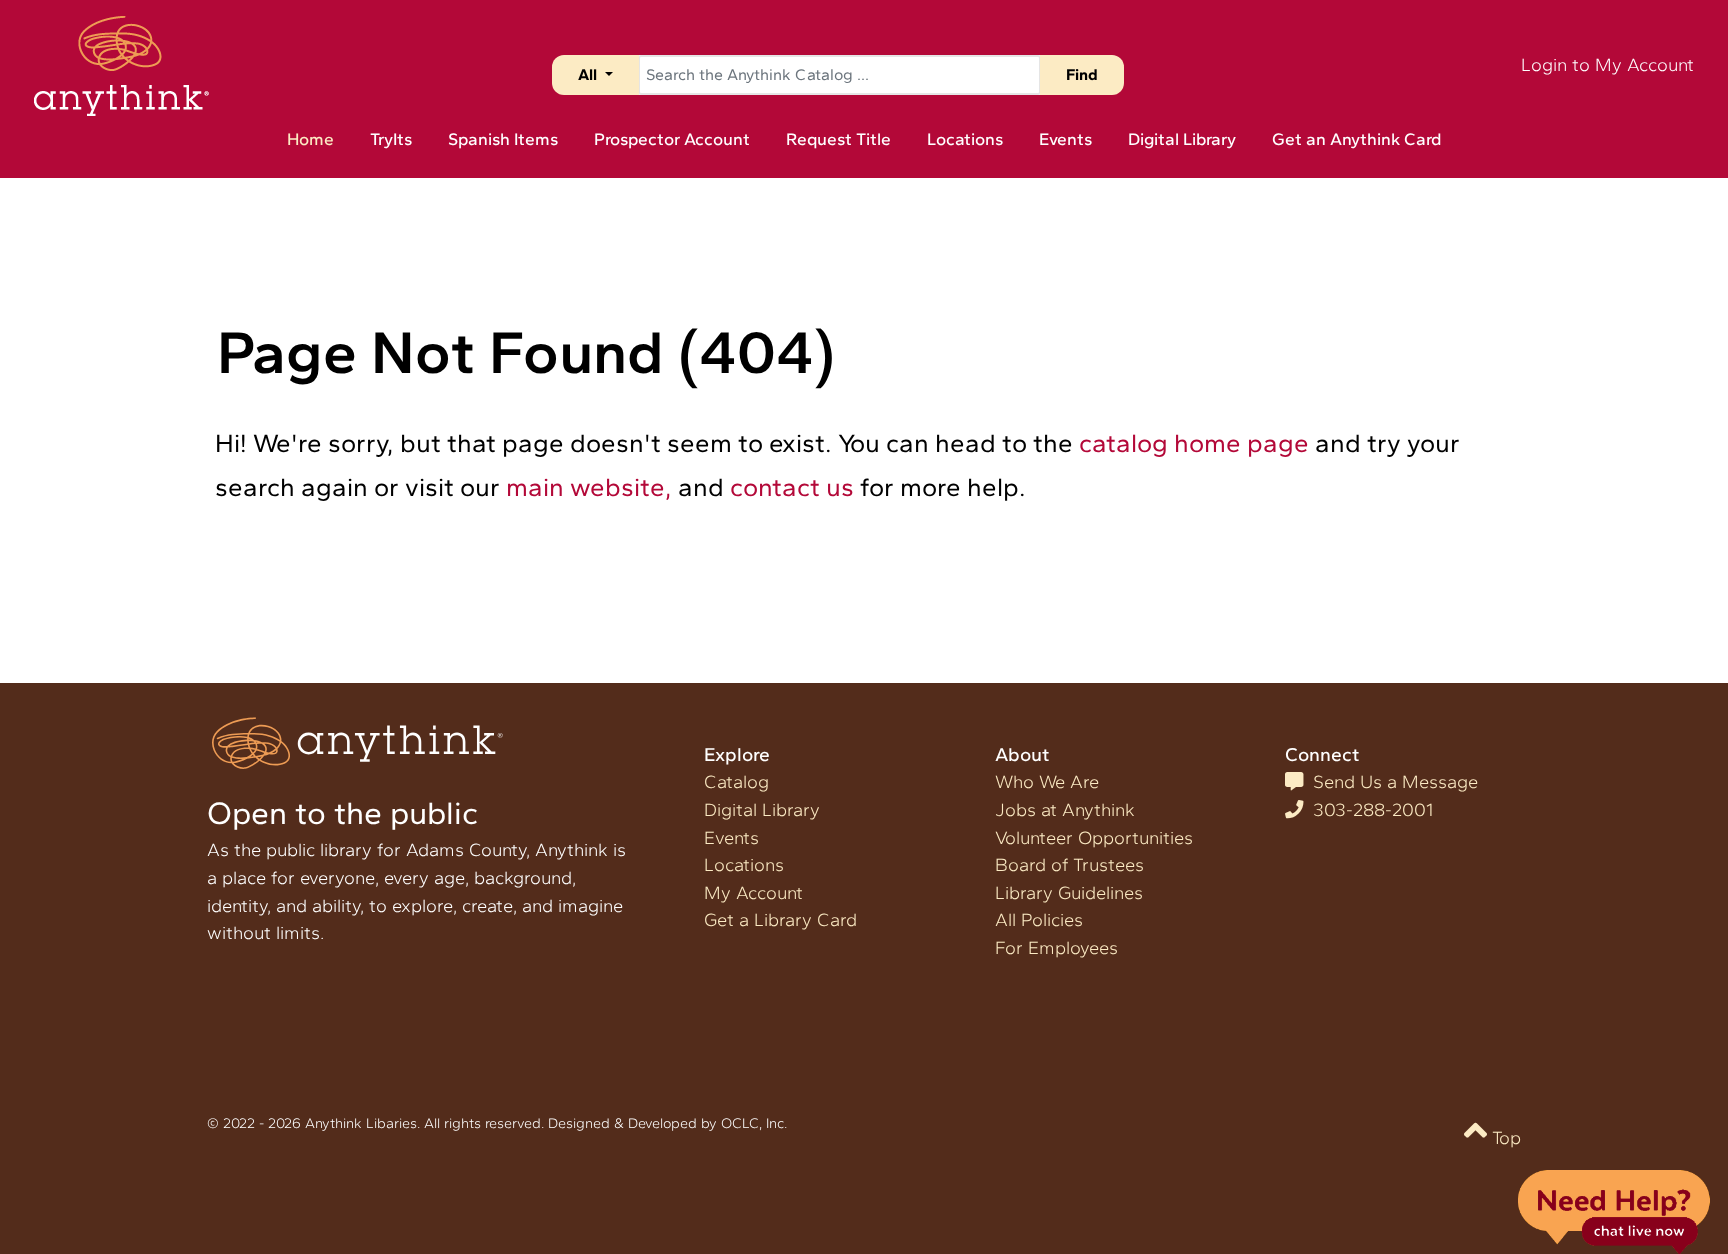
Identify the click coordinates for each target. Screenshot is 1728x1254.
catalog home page (1194, 442)
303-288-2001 (1368, 810)
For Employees (1056, 948)
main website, (589, 486)
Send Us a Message (1390, 782)
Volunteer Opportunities (1094, 838)
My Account (753, 893)
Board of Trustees (1069, 865)
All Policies (1039, 920)
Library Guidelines (1069, 893)
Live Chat (1613, 1210)
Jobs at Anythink (1065, 810)
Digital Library (762, 810)
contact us (792, 486)
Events (731, 838)
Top (1504, 1138)
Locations (744, 865)
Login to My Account (1607, 65)
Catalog (736, 782)
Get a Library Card (780, 920)
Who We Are (1047, 782)
